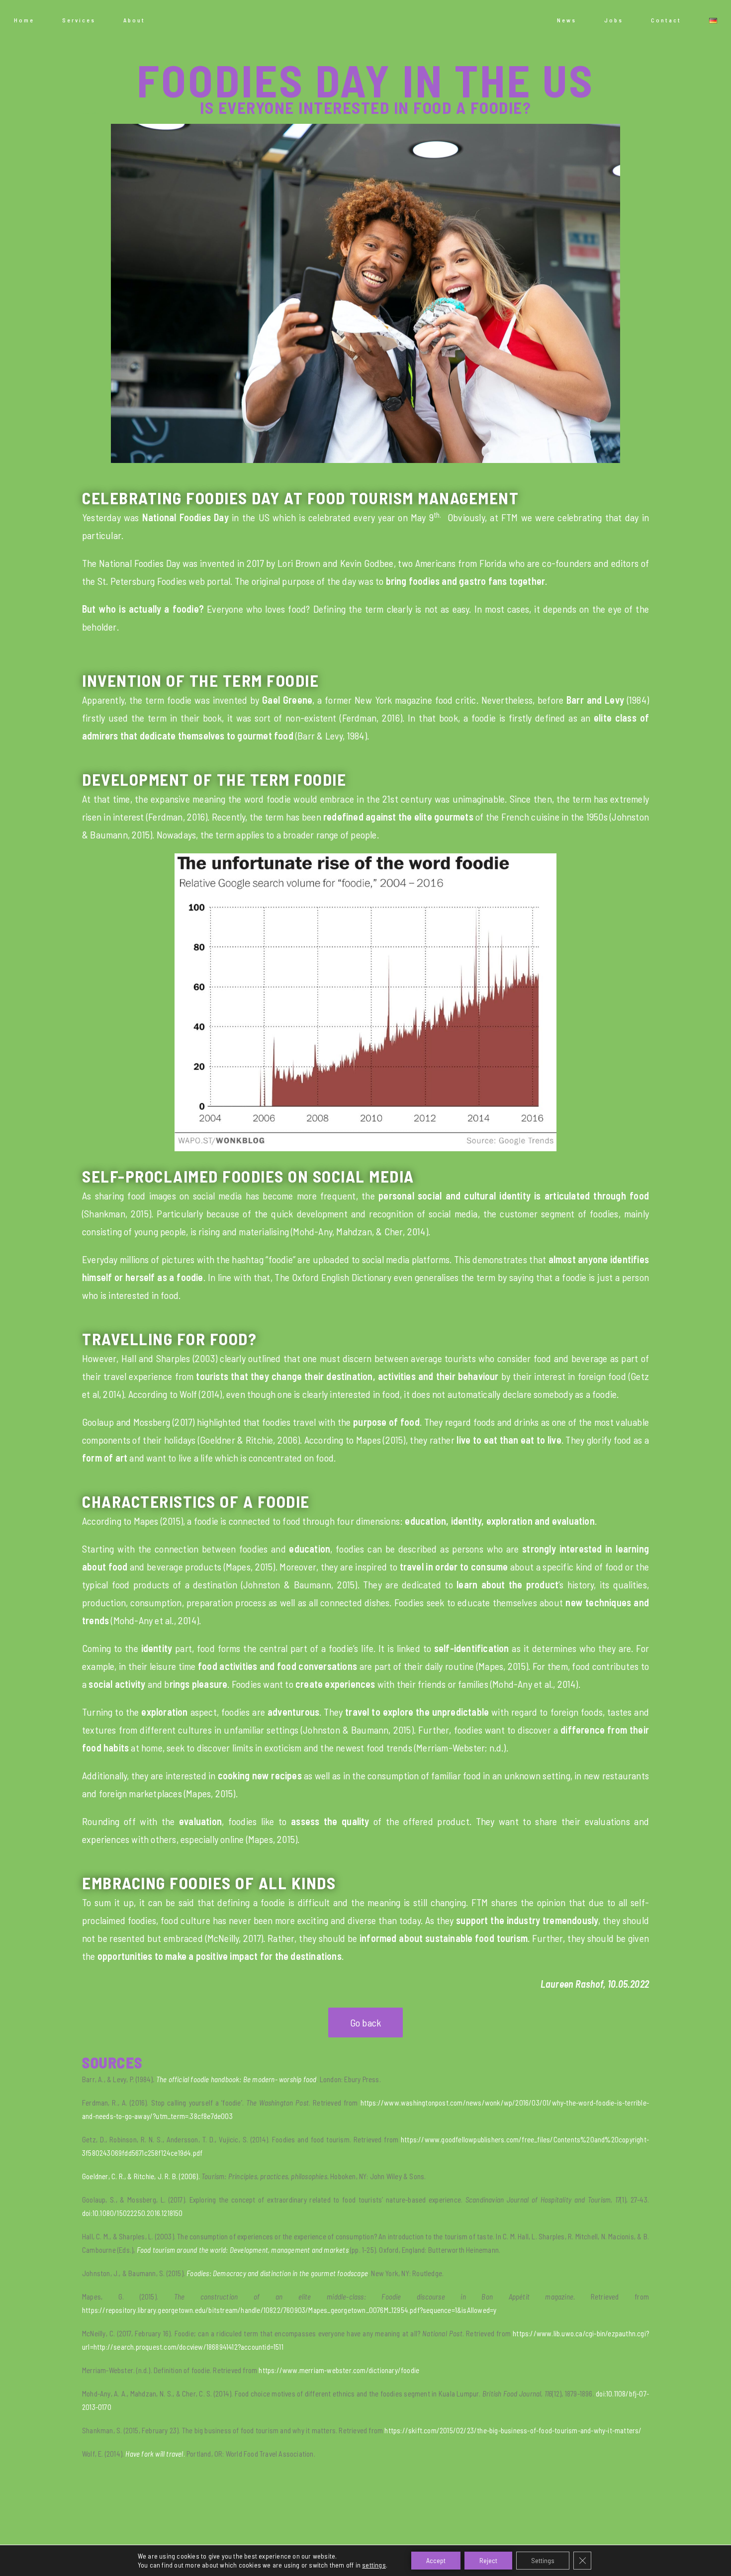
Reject (488, 2560)
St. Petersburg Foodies (142, 581)
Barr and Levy (595, 700)
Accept (436, 2560)
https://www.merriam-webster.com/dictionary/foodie (339, 2370)
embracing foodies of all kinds (209, 1883)
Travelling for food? (169, 1339)
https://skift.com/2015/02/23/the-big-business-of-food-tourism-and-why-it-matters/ (513, 2430)
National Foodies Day (185, 517)
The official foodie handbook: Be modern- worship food (236, 2079)
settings (374, 2565)
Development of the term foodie (214, 779)
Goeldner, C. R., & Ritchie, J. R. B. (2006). (142, 2176)
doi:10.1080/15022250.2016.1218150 (133, 2213)
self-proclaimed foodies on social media (248, 1176)
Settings (543, 2560)
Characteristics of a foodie (196, 1501)
